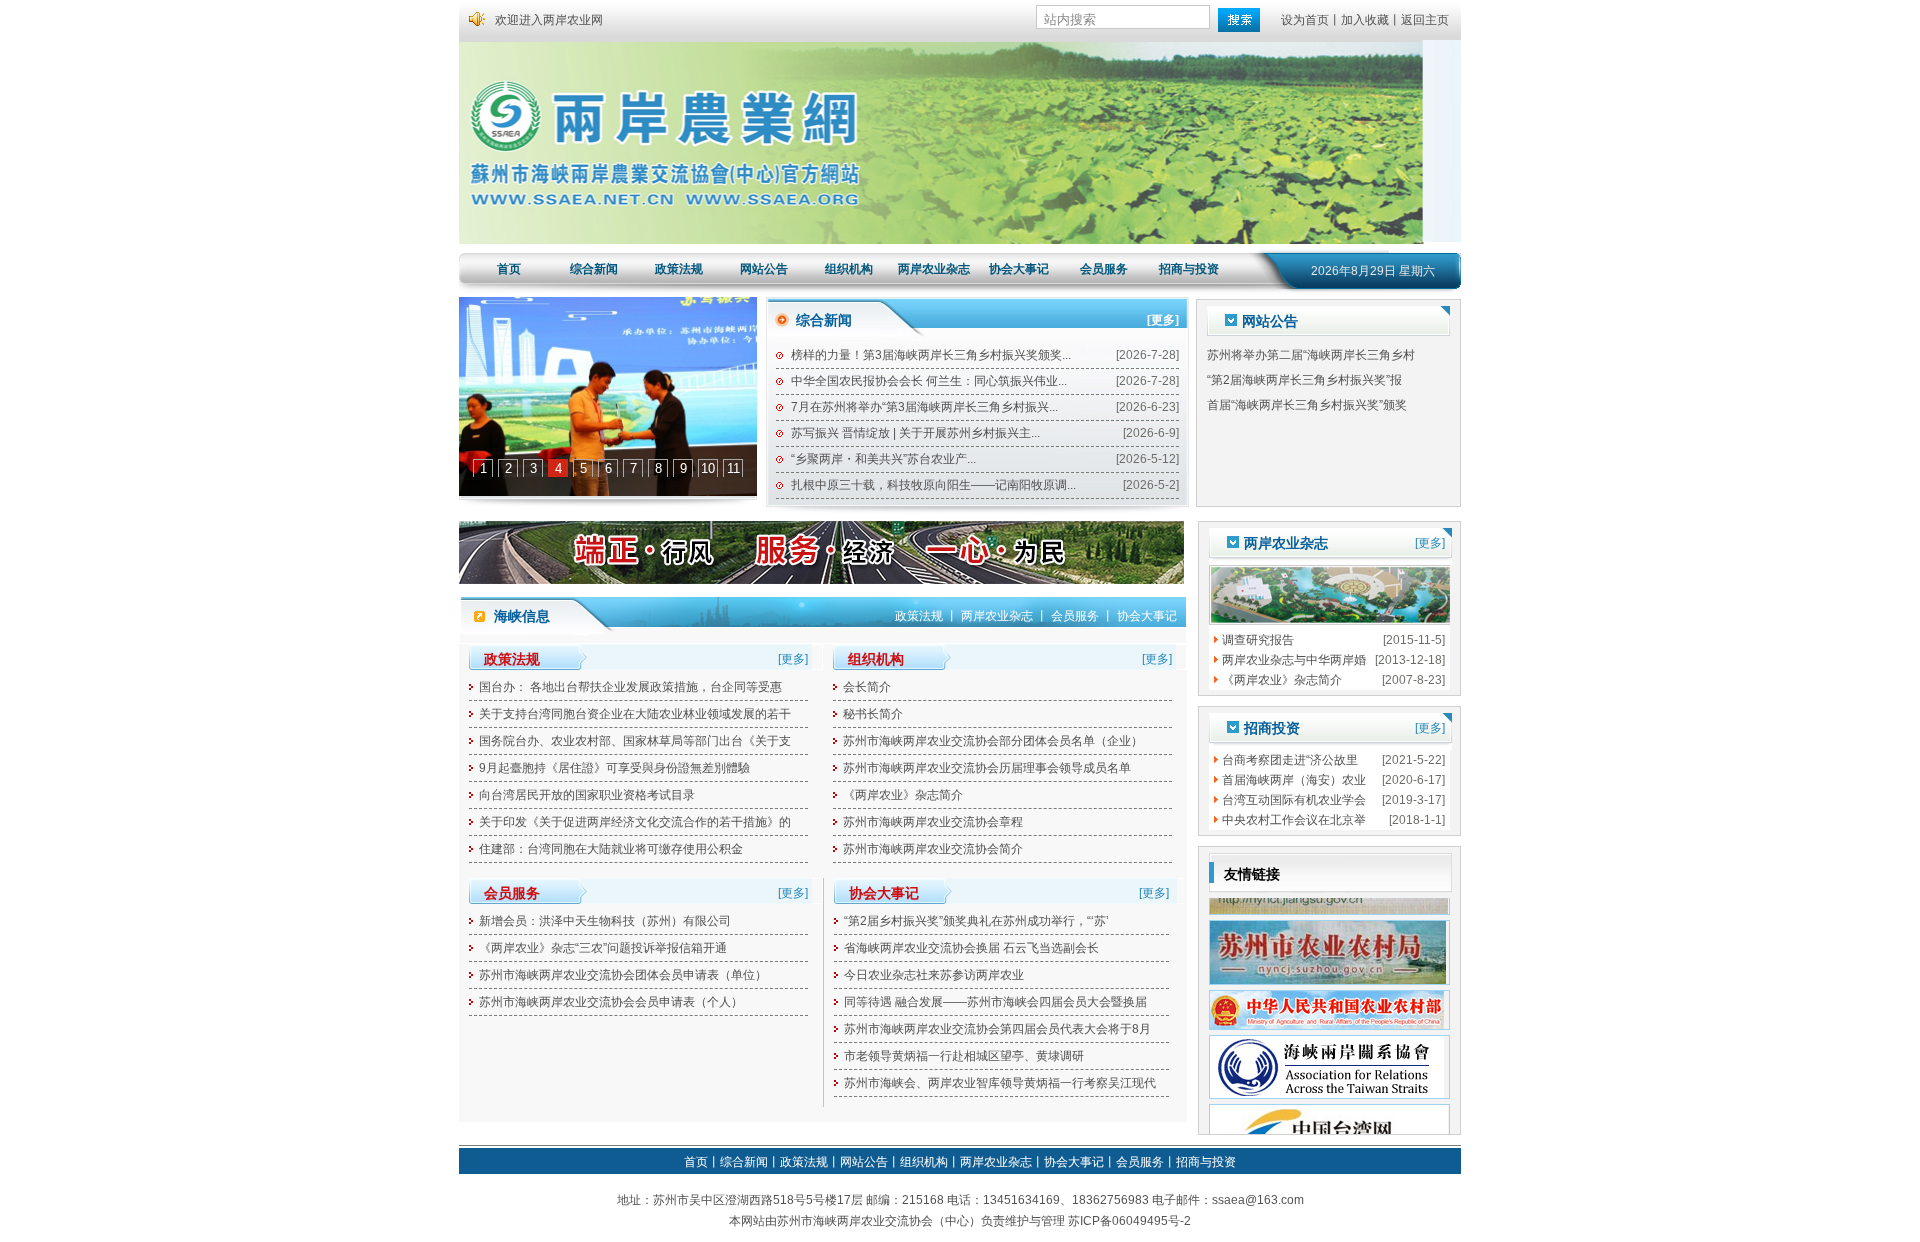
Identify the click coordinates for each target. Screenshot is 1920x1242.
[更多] (1163, 320)
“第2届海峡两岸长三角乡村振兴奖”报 (1304, 359)
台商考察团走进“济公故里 (1290, 760)
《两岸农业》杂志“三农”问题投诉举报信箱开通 (603, 948)
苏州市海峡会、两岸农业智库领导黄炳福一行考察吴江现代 (1000, 1083)
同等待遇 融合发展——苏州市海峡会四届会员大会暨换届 (995, 1002)
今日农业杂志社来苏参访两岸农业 (934, 975)
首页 (509, 269)
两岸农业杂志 (934, 269)
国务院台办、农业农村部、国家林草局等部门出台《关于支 (635, 741)
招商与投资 (1189, 269)
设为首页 (1305, 20)
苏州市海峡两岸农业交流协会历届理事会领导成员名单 (987, 768)
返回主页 (1425, 20)
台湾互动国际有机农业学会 (1294, 800)
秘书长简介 (873, 714)
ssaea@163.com (1258, 1200)
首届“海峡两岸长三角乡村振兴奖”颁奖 (1307, 384)
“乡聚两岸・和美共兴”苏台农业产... (883, 459)
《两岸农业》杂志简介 (903, 795)
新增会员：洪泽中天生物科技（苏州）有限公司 (605, 921)
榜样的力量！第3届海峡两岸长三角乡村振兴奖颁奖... (931, 355)
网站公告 (764, 269)
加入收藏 (1365, 20)
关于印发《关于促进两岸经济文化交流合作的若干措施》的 (635, 822)
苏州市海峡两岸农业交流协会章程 (933, 822)
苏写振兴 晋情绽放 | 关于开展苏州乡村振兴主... (915, 433)
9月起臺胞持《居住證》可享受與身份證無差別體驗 (614, 768)
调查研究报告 (1258, 640)
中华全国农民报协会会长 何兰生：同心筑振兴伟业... (929, 381)
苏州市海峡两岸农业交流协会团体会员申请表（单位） (623, 975)
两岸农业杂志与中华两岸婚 (1294, 660)
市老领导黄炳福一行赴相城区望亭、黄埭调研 (964, 1056)
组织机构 (849, 269)
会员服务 (1104, 269)
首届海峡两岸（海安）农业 (1294, 780)
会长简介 (867, 687)
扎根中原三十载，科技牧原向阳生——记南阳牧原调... (933, 485)
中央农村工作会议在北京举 (1294, 820)
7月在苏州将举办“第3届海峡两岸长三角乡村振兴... (924, 407)
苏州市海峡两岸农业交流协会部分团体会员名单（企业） (993, 741)
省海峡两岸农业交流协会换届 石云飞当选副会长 (971, 948)
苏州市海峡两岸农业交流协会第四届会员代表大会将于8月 (997, 1029)
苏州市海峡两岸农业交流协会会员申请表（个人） (611, 1002)
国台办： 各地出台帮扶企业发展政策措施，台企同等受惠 (630, 687)
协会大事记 (1019, 269)
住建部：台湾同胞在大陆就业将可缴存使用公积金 (611, 849)
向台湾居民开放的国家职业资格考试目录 (587, 795)
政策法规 (679, 269)
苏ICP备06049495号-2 (1129, 1221)
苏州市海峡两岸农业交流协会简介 (933, 849)
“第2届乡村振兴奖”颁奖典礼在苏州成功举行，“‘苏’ (976, 921)
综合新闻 (594, 269)
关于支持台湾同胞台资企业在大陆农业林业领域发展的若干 (635, 714)
